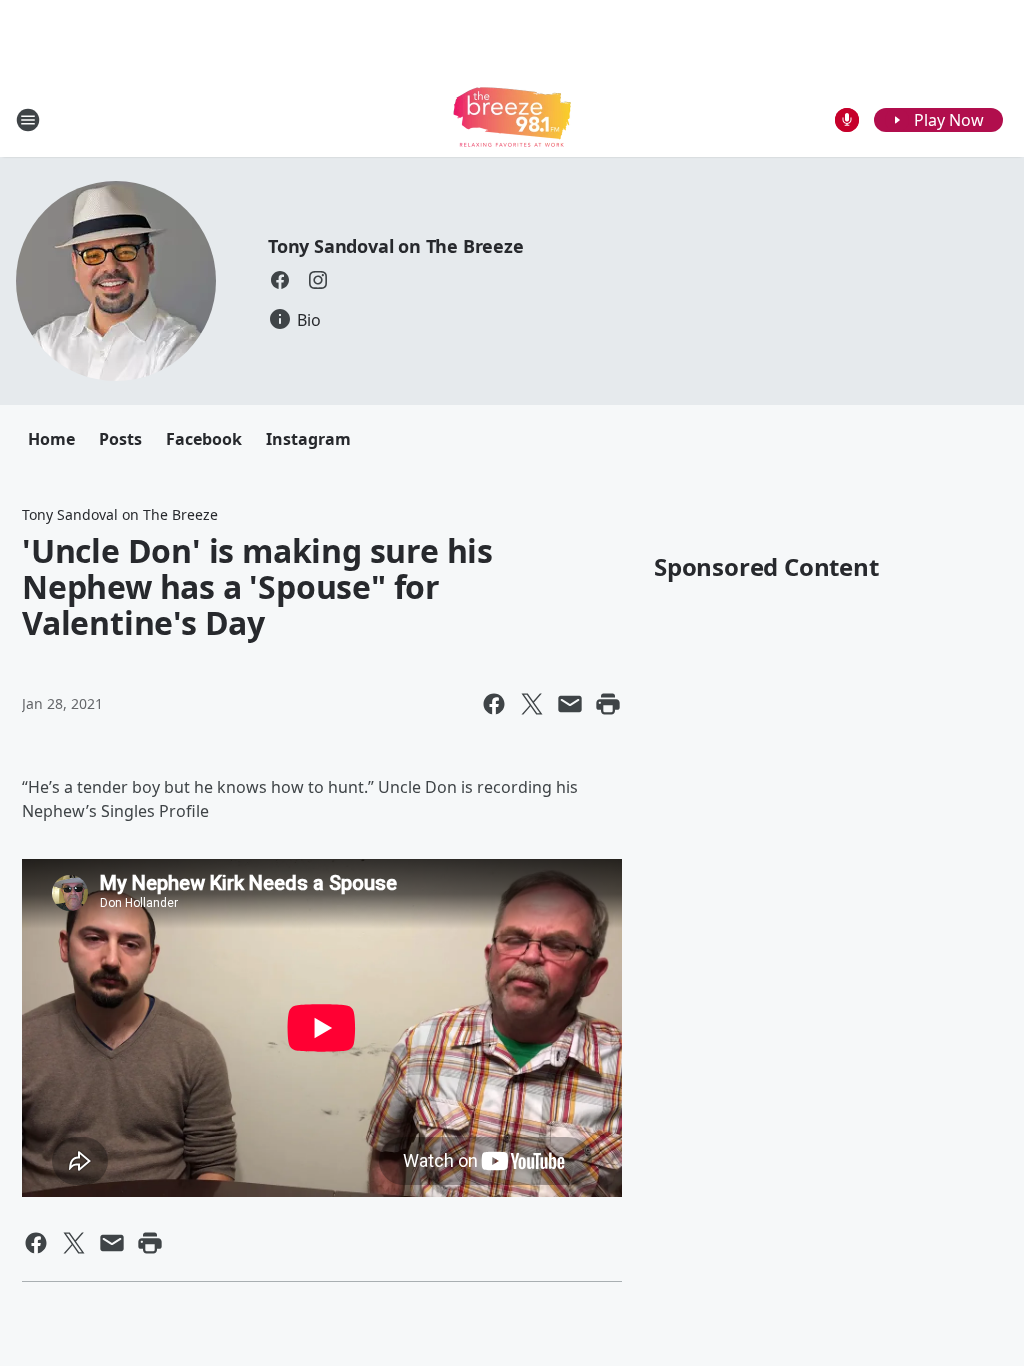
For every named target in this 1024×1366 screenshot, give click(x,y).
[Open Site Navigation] (28, 120)
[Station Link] (512, 119)
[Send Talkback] (847, 120)
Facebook (204, 439)
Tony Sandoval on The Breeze (396, 246)
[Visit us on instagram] (318, 280)
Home (51, 439)
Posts (120, 439)
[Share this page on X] (532, 704)
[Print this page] (608, 704)
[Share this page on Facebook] (494, 704)
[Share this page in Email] (570, 704)
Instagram (308, 439)
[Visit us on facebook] (280, 280)
